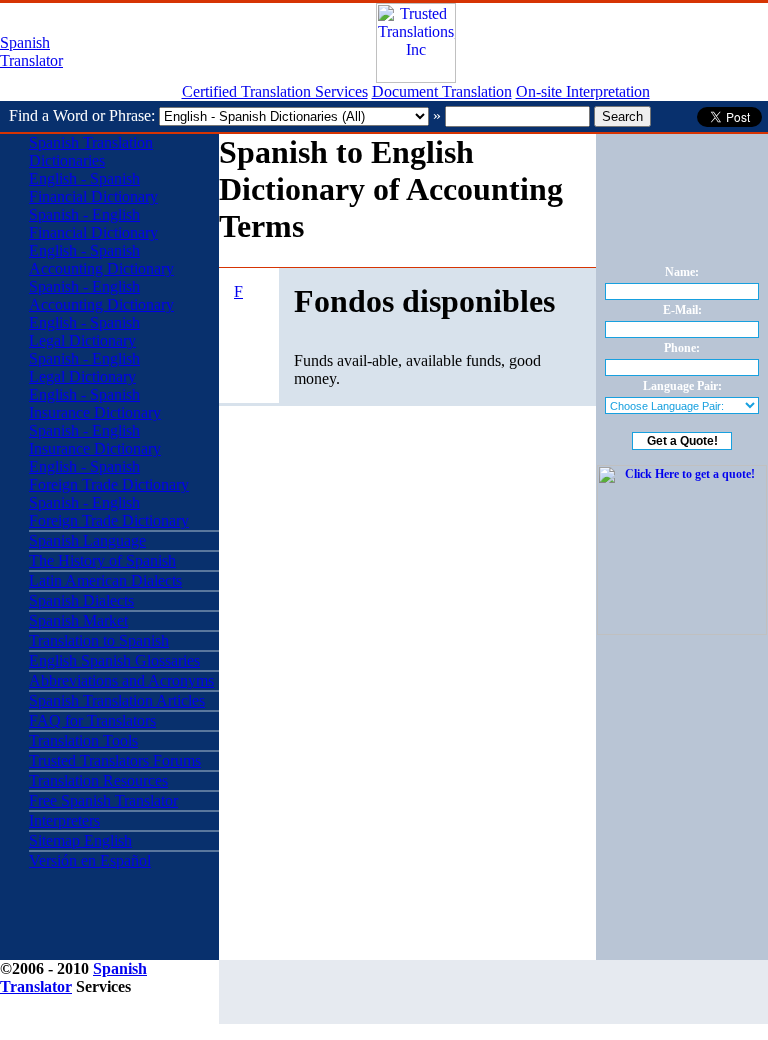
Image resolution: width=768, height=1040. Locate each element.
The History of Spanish (102, 560)
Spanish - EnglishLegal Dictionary (84, 367)
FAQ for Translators (92, 720)
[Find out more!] (682, 631)
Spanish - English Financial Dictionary (93, 223)
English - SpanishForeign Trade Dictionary (109, 475)
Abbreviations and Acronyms (121, 680)
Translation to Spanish (99, 640)
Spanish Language (87, 540)
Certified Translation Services (275, 91)
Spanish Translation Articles (117, 700)
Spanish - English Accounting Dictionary (101, 295)
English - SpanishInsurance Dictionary (95, 403)
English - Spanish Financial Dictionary (93, 187)
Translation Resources (98, 780)
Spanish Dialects (81, 600)
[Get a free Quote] (416, 77)
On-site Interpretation (583, 91)
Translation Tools (83, 740)
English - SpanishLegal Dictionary (84, 331)
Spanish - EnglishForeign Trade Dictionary (109, 511)
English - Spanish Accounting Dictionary (101, 259)
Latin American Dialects (105, 580)
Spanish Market (78, 620)
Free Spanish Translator (103, 800)
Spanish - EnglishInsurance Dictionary (95, 439)
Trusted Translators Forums (115, 760)
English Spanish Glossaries (114, 660)
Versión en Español (90, 860)
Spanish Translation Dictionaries (91, 151)
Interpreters (64, 820)
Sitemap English (80, 840)
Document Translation (442, 91)
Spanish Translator (31, 51)
